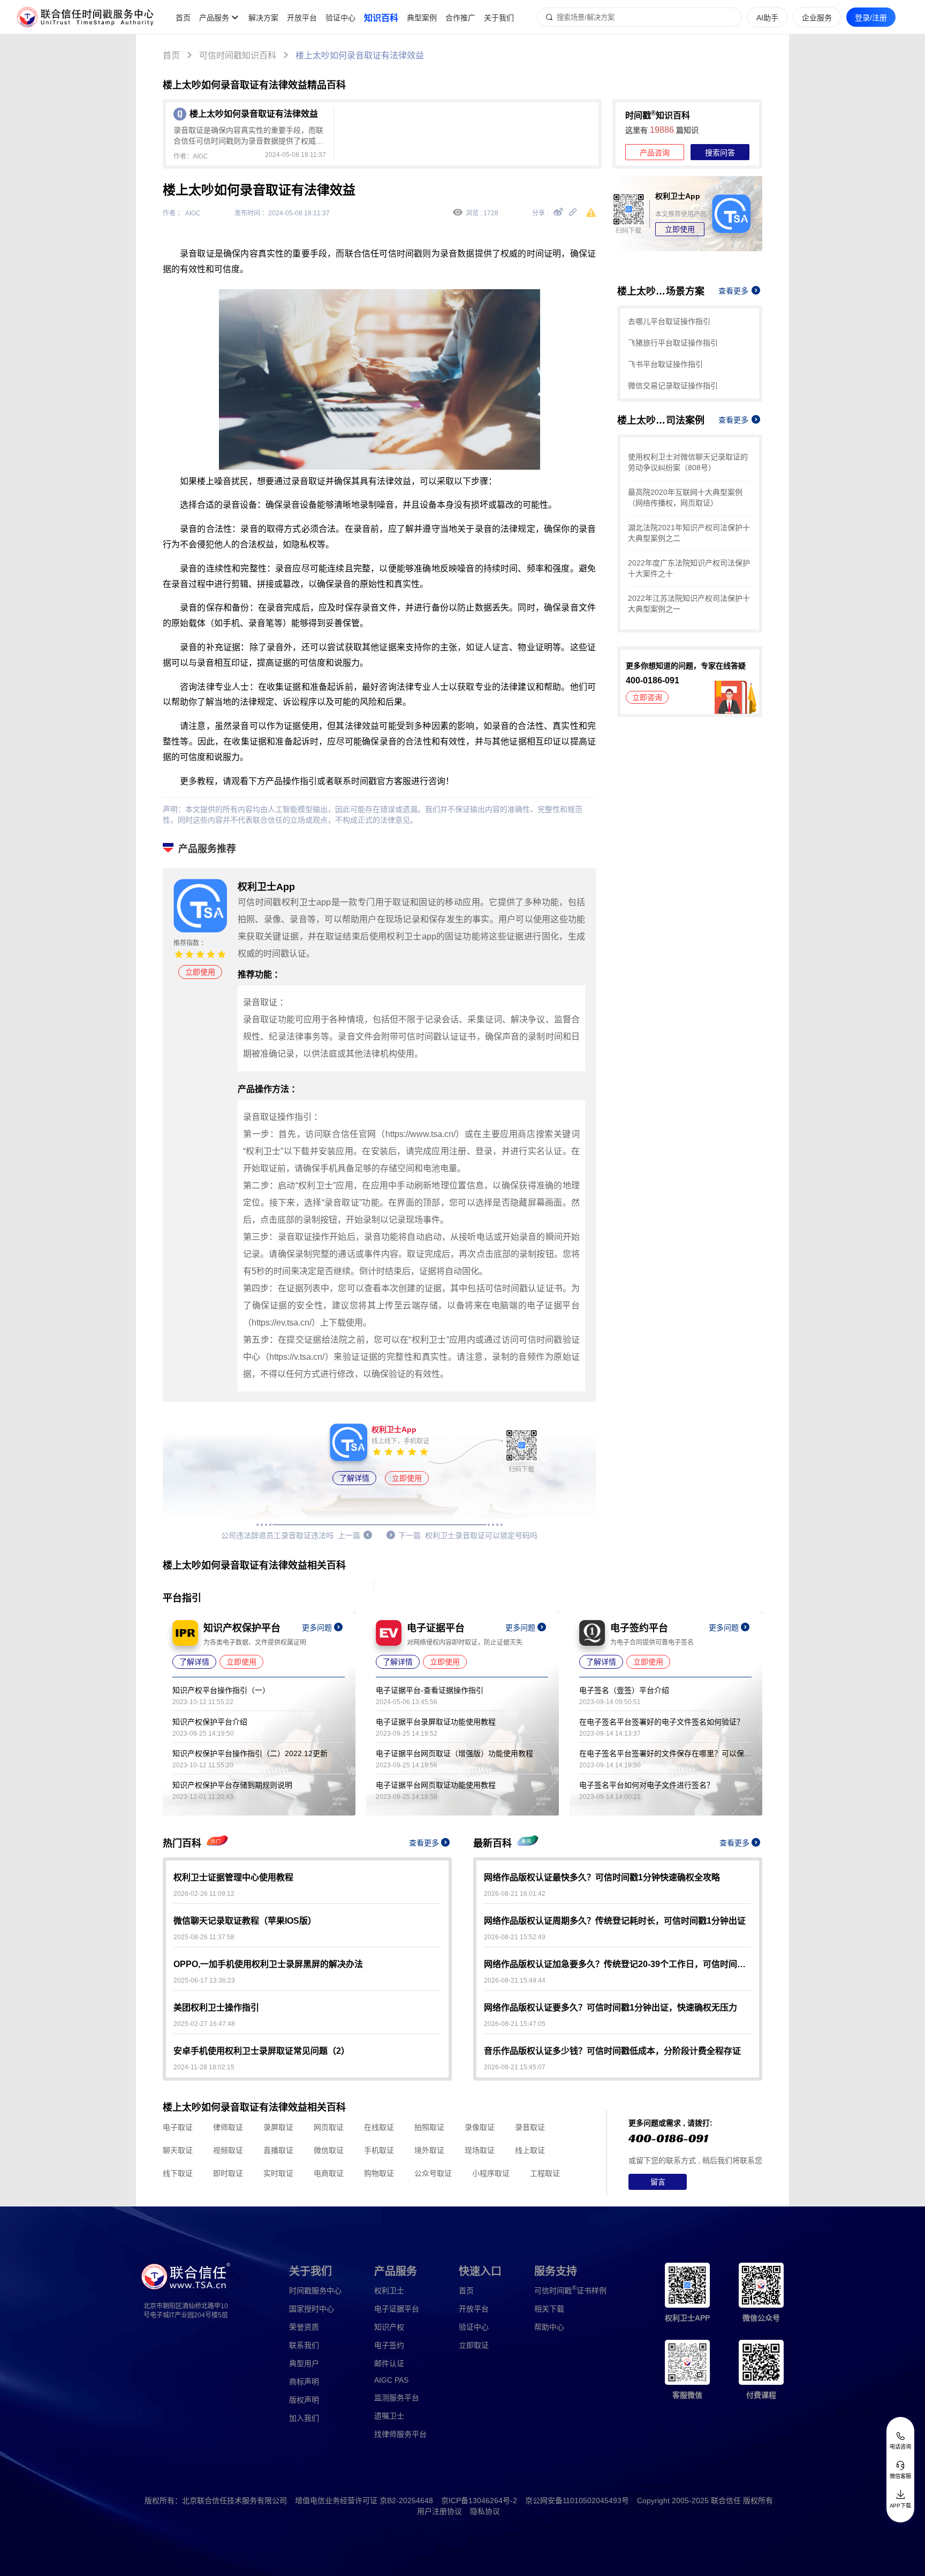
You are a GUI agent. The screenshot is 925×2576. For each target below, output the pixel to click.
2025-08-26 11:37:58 (204, 1937)
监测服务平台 (397, 2398)
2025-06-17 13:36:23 (204, 1980)
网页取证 (329, 2127)
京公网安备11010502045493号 (577, 2500)
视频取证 (228, 2150)
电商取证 (329, 2173)
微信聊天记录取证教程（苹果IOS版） (245, 1921)
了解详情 (354, 1478)
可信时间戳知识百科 (238, 55)
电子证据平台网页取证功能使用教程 (436, 1785)
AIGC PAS (391, 2380)
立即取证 (474, 2345)
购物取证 (379, 2173)
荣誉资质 (304, 2327)
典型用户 (304, 2363)
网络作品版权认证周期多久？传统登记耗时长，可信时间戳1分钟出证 (615, 1921)
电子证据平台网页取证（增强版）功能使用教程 (454, 1753)
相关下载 (549, 2309)
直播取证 (278, 2150)
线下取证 (178, 2173)
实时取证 (278, 2173)
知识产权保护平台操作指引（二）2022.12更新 (250, 1753)
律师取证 (228, 2127)
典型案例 (422, 18)
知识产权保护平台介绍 (210, 1722)
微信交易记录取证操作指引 (673, 386)
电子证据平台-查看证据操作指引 (430, 1690)
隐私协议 (485, 2511)
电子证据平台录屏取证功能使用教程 (436, 1722)
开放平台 (302, 18)
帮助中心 (549, 2327)
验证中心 (340, 18)
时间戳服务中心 (315, 2291)
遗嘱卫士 (389, 2416)
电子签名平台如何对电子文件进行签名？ (647, 1785)
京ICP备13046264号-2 (479, 2500)
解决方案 (263, 18)
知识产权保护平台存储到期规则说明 (232, 1785)
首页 (183, 18)
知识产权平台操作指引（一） (221, 1690)
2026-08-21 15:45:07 (515, 2067)
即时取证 (228, 2173)
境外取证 (429, 2150)
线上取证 (530, 2150)
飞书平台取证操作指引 (665, 364)
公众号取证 (433, 2173)
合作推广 (460, 18)
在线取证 (379, 2127)
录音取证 (530, 2127)
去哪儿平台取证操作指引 (669, 321)
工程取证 (545, 2173)
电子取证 (178, 2127)
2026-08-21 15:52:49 (515, 1937)
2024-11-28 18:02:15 (204, 2067)
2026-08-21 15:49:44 (515, 1980)
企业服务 (817, 18)
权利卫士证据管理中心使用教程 (233, 1877)
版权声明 (304, 2400)
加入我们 (304, 2418)
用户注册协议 (439, 2511)
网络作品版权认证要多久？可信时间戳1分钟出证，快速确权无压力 (611, 2008)
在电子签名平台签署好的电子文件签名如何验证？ (662, 1722)
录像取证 (480, 2127)
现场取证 (480, 2150)
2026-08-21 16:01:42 (515, 1894)
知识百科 (381, 18)
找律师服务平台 (400, 2434)
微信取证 (329, 2150)
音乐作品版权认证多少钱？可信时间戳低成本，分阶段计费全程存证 (612, 2051)
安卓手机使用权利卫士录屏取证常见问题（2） (261, 2051)
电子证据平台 (397, 2309)
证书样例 (570, 2290)
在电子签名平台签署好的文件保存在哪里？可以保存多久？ (665, 1753)
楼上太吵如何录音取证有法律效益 (360, 55)
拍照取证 (429, 2127)
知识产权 (389, 2327)
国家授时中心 (312, 2309)
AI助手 (767, 18)
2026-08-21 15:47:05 (515, 2024)
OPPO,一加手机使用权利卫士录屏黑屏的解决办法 (268, 1964)
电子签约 (389, 2345)
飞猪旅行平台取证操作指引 (673, 343)
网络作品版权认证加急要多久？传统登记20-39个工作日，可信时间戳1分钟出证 (618, 1964)
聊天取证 (178, 2150)
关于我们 (499, 18)
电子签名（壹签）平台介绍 (624, 1690)
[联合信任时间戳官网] (86, 17)
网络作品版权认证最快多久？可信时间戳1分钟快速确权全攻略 (602, 1877)
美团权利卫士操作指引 (216, 2008)
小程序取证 (491, 2173)
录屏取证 (278, 2127)
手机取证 (379, 2150)
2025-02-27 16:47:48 (204, 2024)
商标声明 (304, 2382)
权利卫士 (389, 2291)
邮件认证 (389, 2363)
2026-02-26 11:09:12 (204, 1894)
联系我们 (304, 2345)
